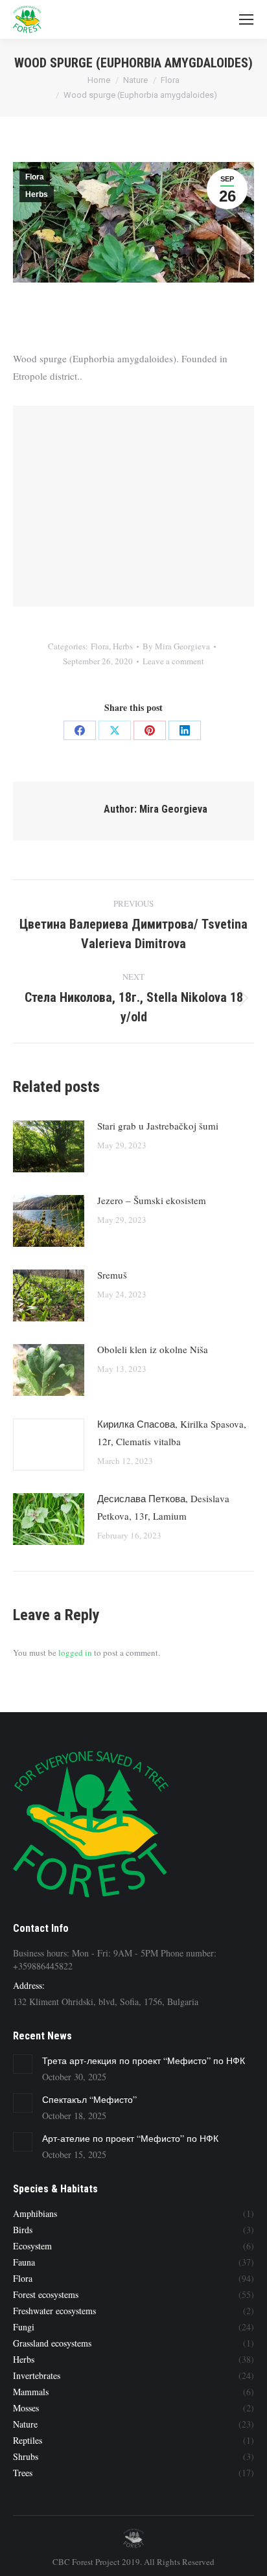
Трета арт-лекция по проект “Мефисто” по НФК (144, 2060)
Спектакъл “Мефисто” (89, 2099)
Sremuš (112, 1275)
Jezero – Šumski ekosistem (152, 1200)
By (176, 646)
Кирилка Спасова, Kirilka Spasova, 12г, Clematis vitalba (172, 1433)
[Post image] (49, 1146)
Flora (35, 177)
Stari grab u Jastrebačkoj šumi (158, 1126)
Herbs (37, 194)
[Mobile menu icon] (246, 19)
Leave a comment (173, 661)
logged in (75, 1653)
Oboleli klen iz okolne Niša (153, 1349)
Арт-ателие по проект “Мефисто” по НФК (130, 2138)
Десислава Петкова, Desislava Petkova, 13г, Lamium (163, 1507)
